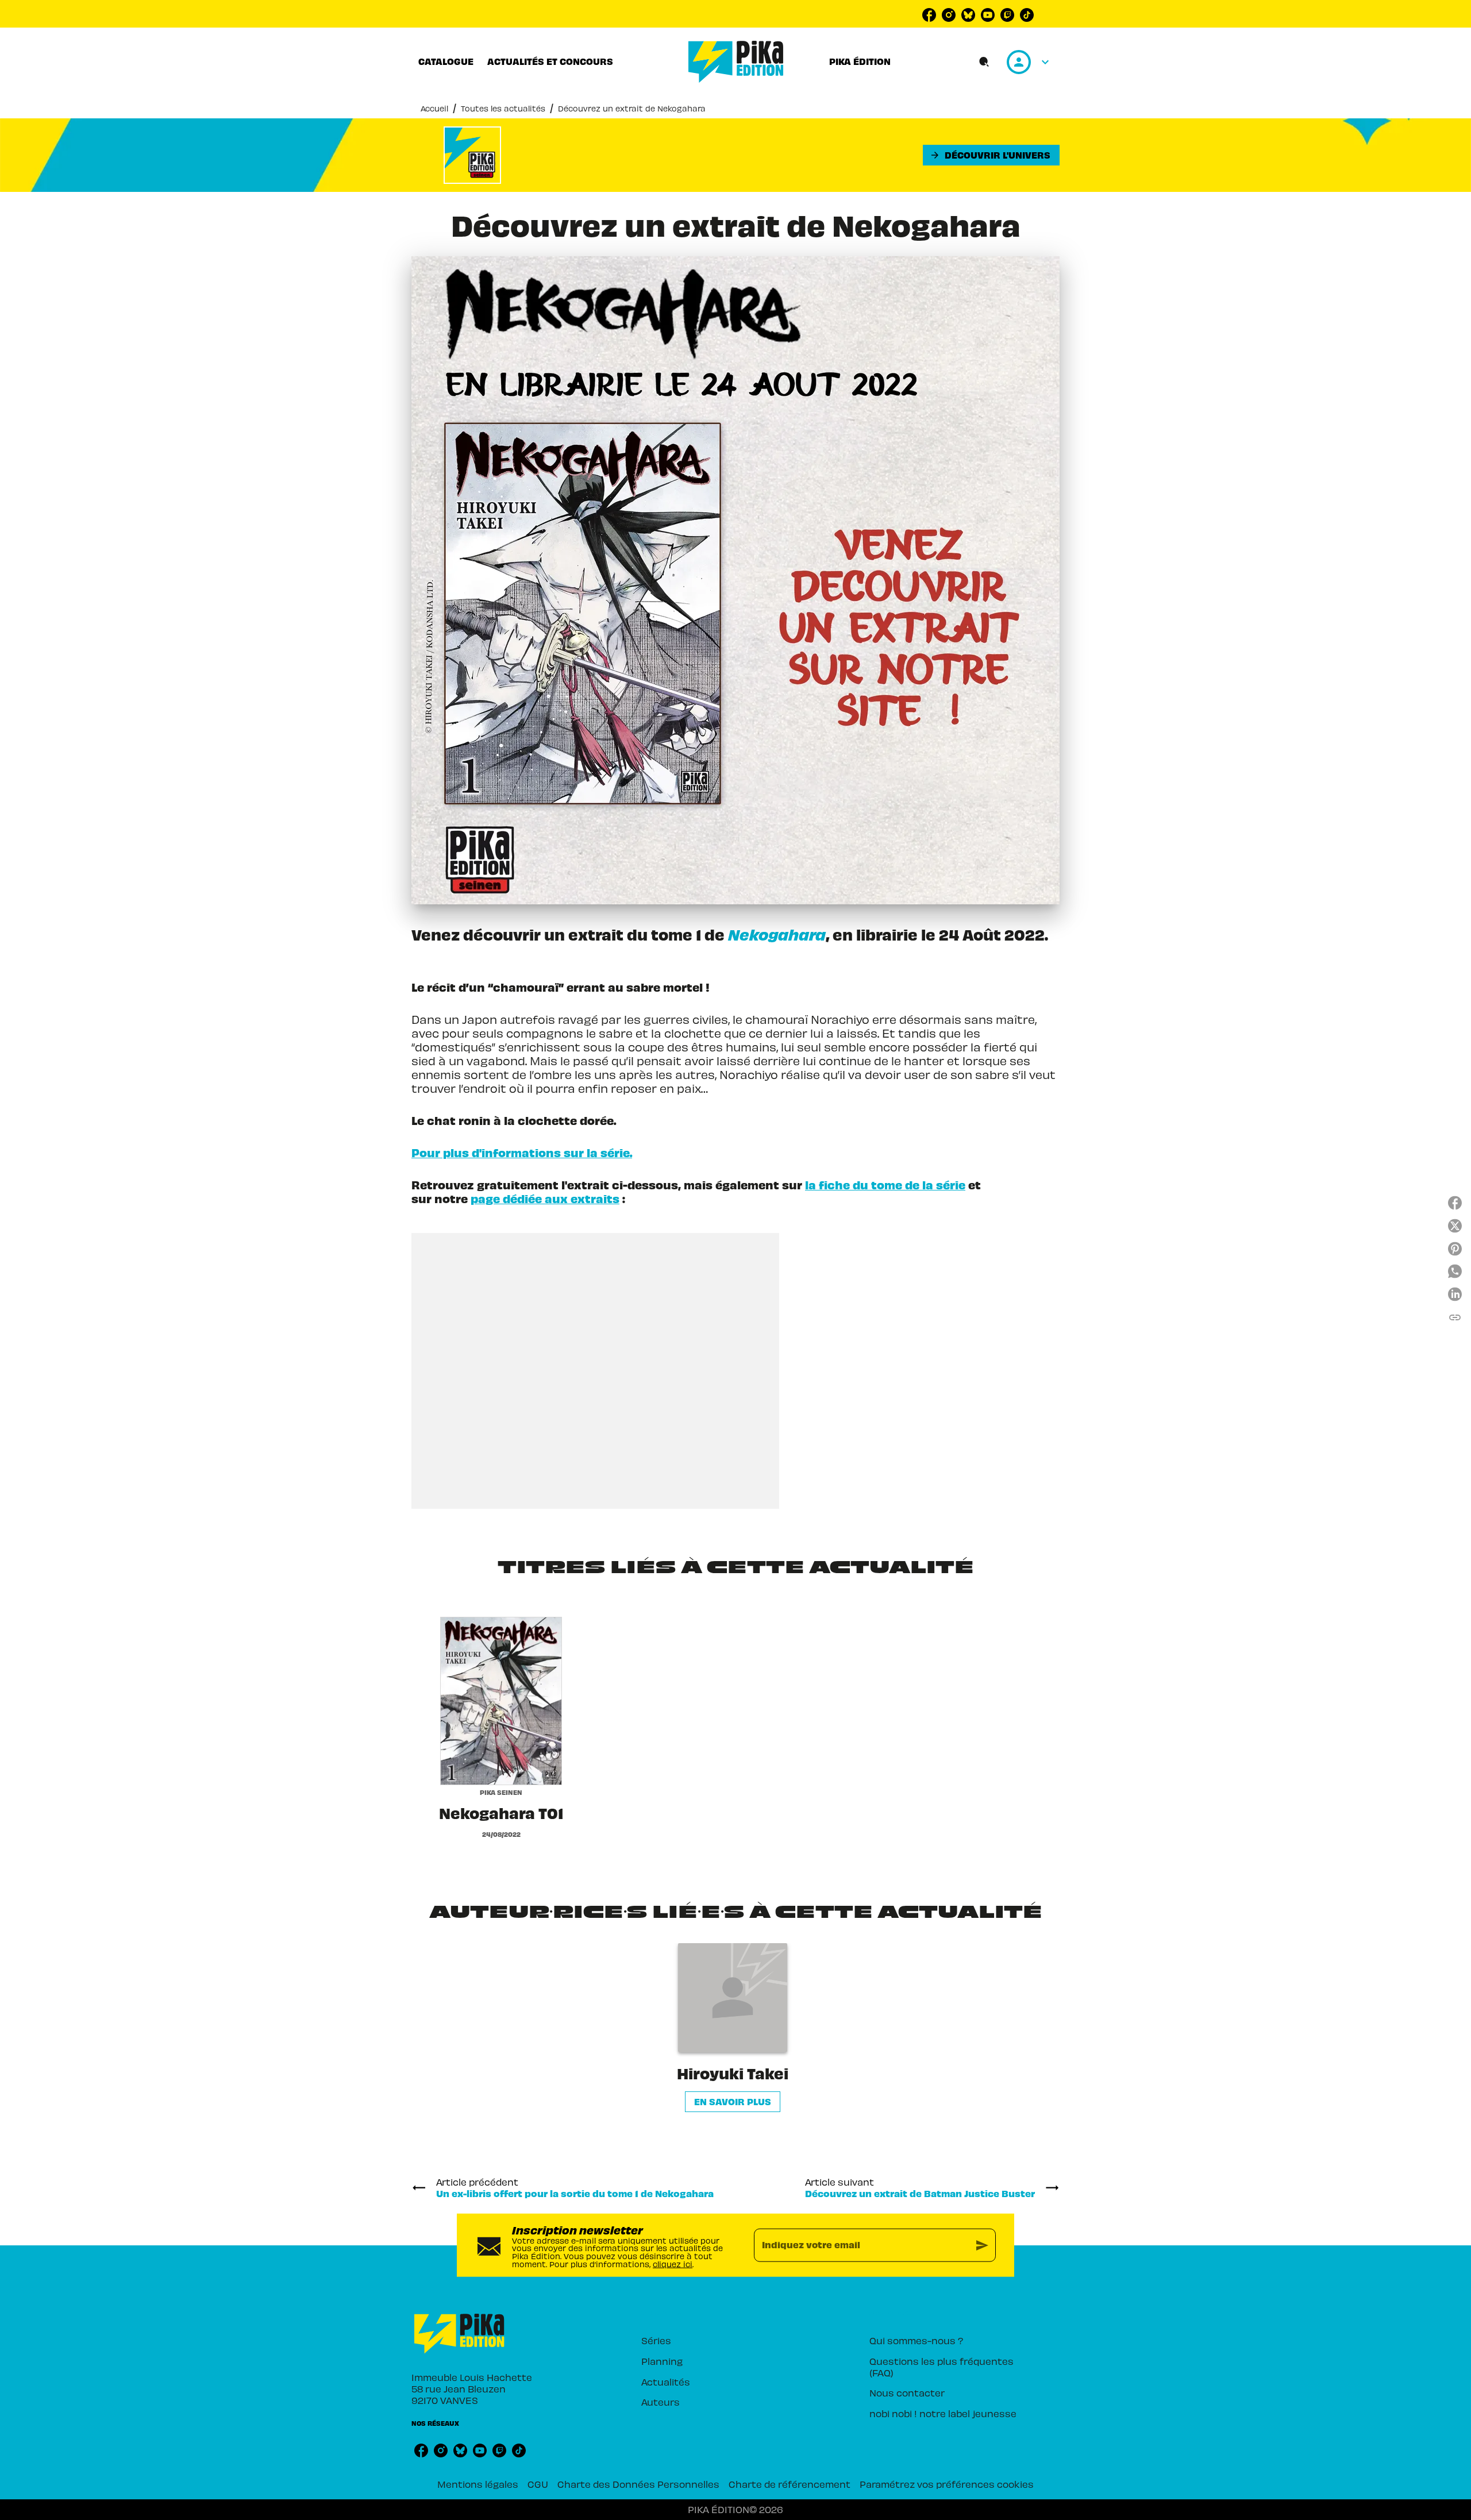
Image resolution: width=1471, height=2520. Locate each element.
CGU (538, 2484)
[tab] (446, 61)
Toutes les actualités (503, 108)
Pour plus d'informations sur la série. (522, 1152)
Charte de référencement (790, 2484)
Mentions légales (478, 2484)
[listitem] (929, 15)
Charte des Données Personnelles (638, 2484)
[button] (991, 155)
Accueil (434, 108)
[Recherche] (984, 62)
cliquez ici (673, 2263)
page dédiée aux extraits (545, 1198)
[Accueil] (736, 62)
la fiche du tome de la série (885, 1184)
